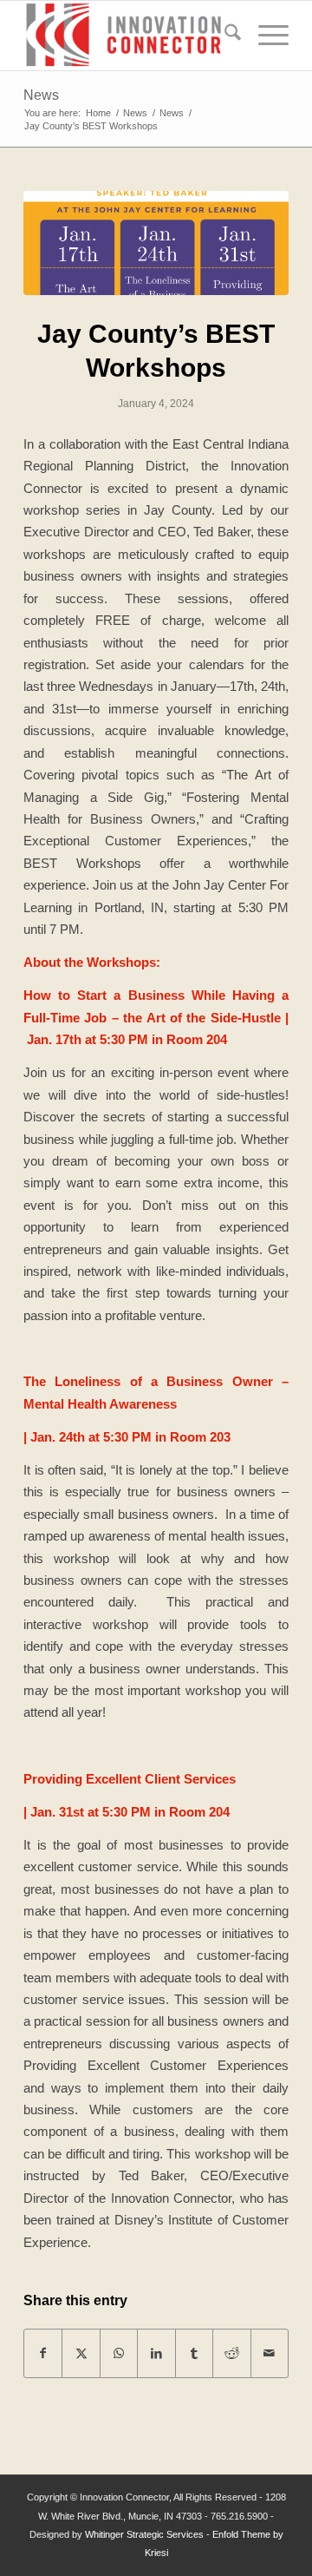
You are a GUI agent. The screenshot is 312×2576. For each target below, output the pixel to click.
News (41, 95)
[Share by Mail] (270, 2353)
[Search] (224, 36)
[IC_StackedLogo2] (130, 36)
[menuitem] (224, 36)
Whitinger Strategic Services (144, 2534)
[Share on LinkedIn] (156, 2353)
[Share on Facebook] (43, 2353)
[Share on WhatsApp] (119, 2353)
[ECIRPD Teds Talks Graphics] (156, 243)
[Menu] (265, 36)
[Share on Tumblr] (194, 2353)
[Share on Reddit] (231, 2353)
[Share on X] (81, 2353)
